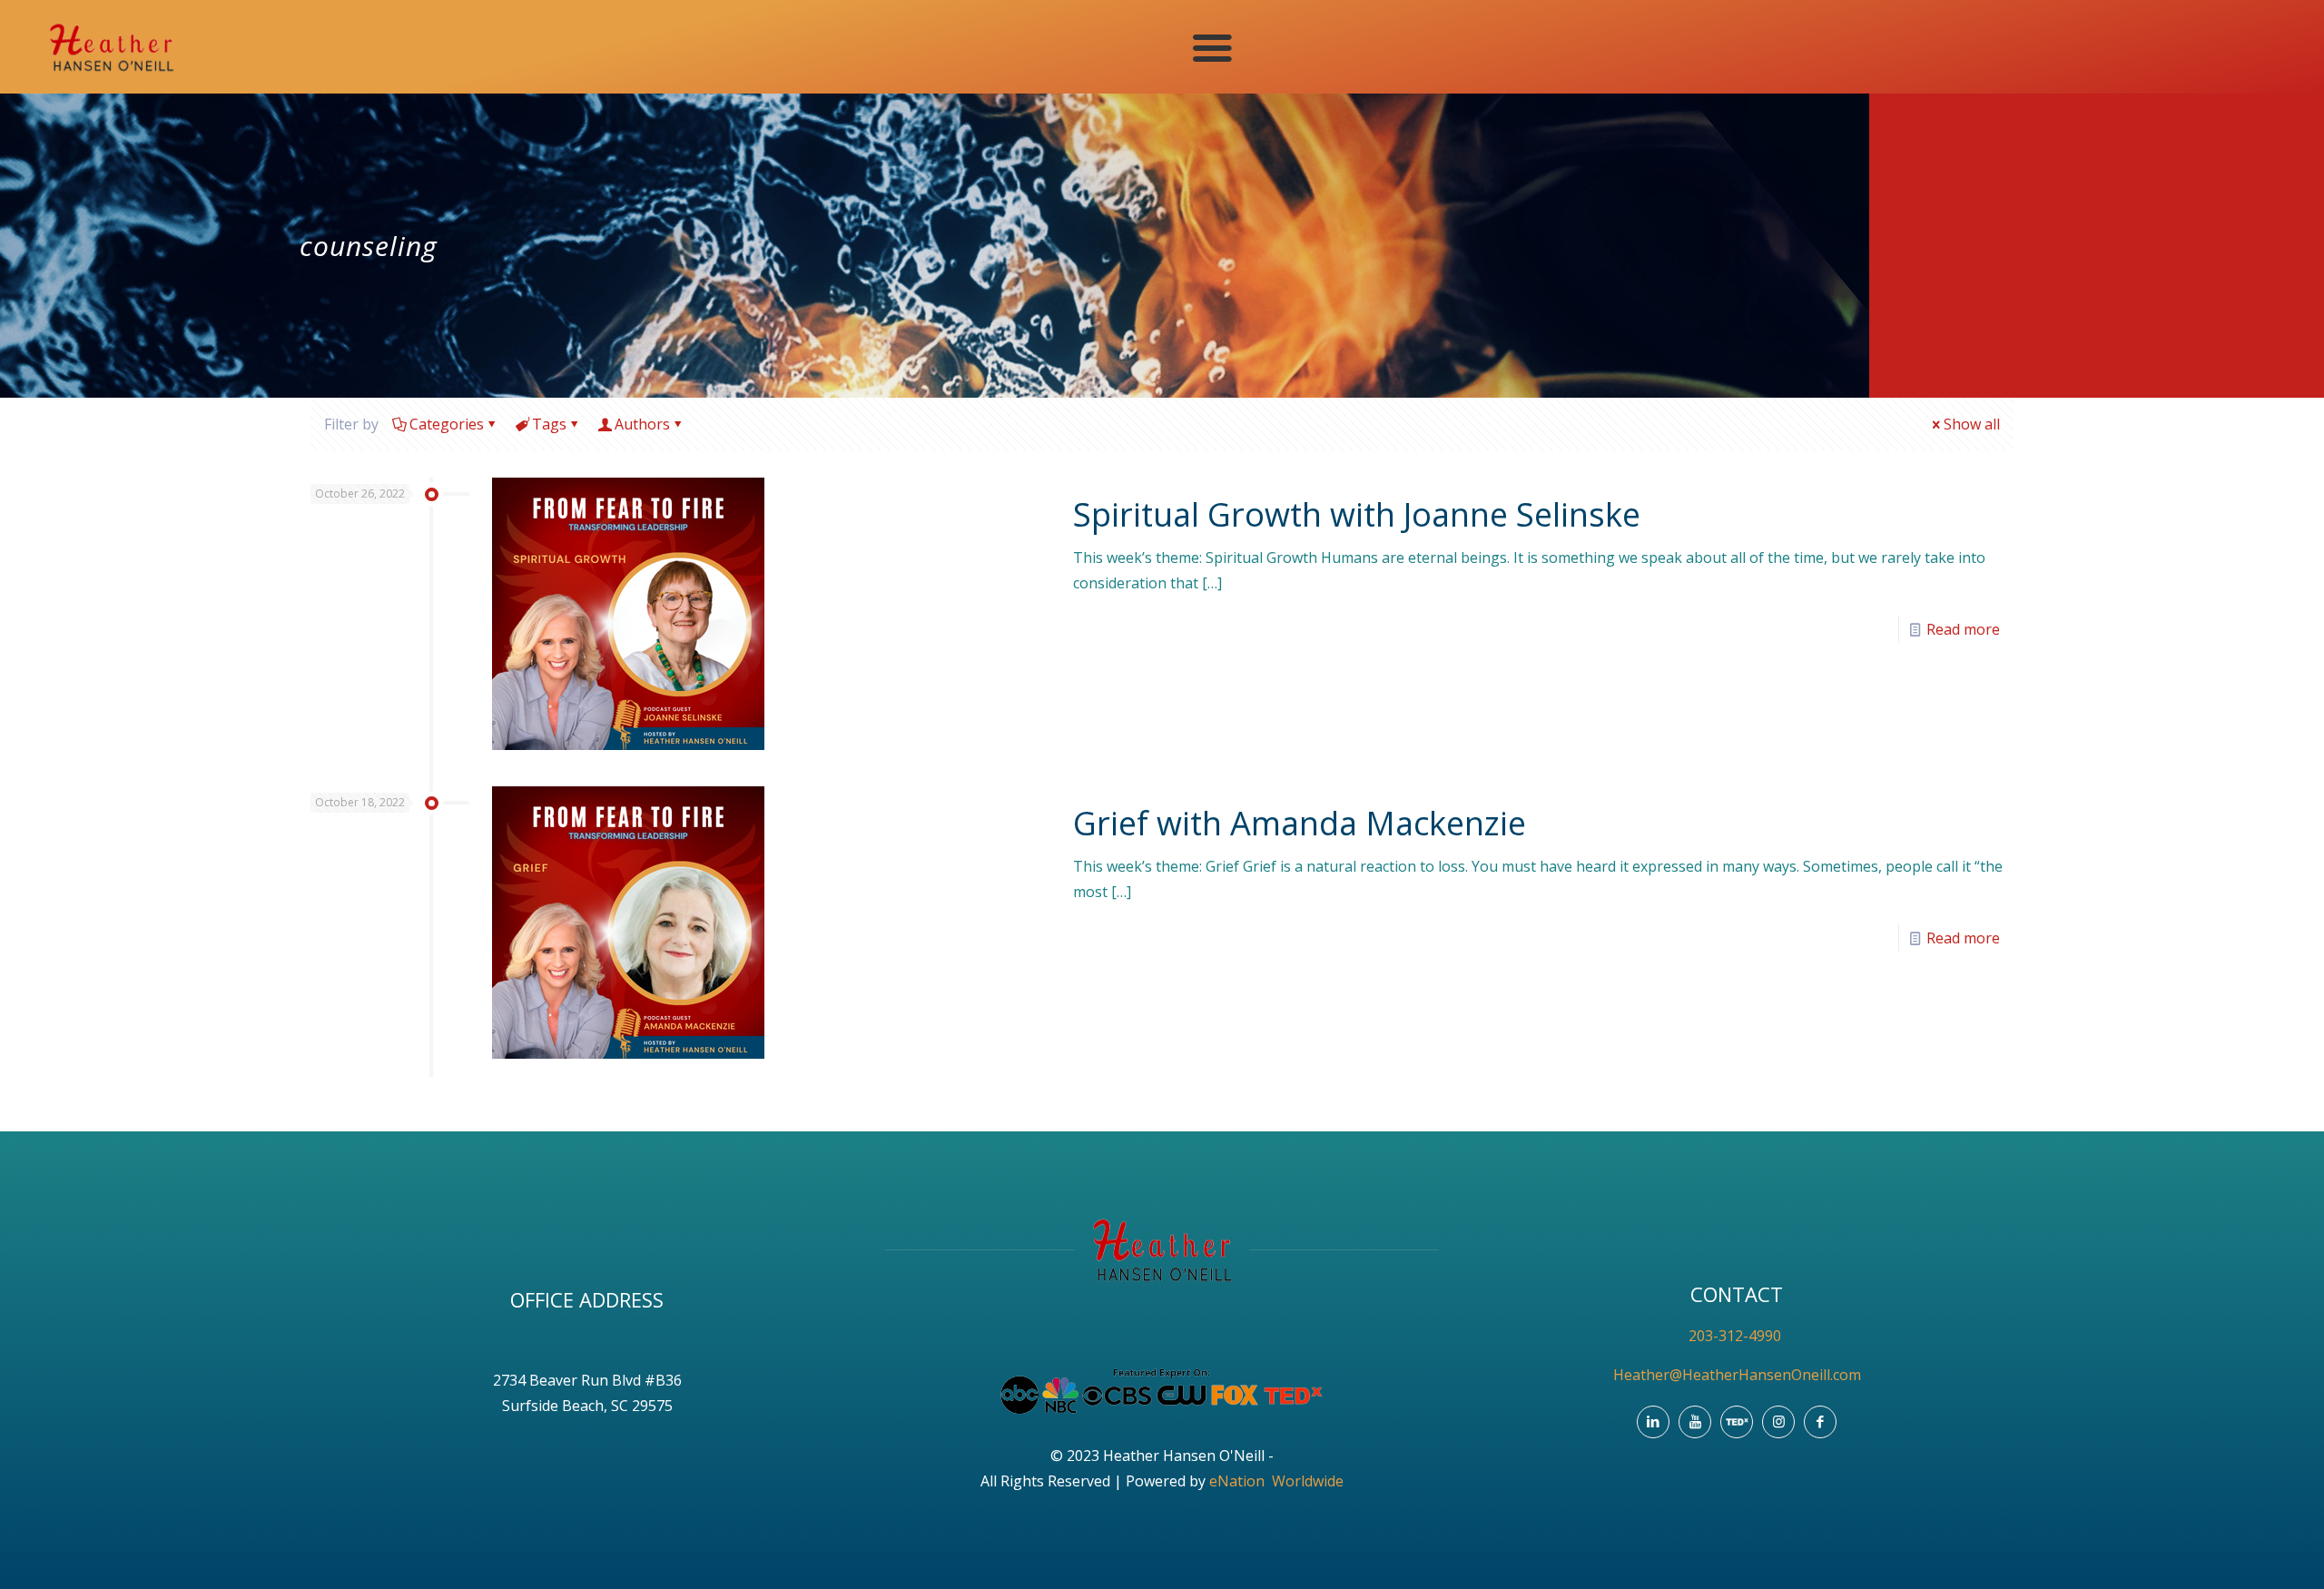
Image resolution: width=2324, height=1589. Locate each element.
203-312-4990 (1737, 1336)
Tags (549, 424)
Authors (642, 424)
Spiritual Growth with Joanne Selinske (1357, 514)
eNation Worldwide (1276, 1481)
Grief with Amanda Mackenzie (1300, 823)
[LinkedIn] (1653, 1422)
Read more (1963, 629)
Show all (1972, 424)
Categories (447, 424)
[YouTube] (1695, 1422)
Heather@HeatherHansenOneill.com (1737, 1375)
